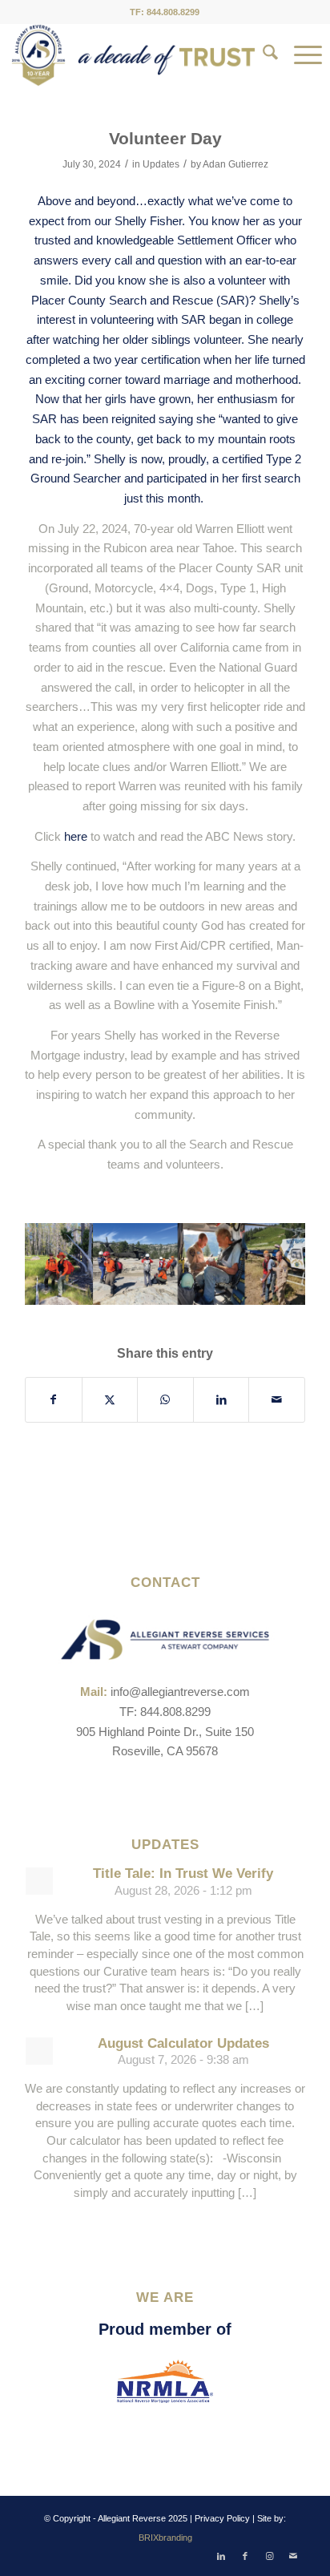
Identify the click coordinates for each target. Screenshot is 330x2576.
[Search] (262, 55)
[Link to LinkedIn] (221, 2556)
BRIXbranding (165, 2538)
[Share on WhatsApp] (165, 1400)
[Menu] (300, 55)
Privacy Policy (222, 2518)
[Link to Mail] (293, 2556)
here (76, 836)
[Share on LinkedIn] (221, 1400)
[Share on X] (110, 1400)
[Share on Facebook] (54, 1400)
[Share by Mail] (277, 1400)
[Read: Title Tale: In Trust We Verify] (39, 1881)
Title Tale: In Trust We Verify (183, 1873)
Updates (161, 164)
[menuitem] (262, 55)
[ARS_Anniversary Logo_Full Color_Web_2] (133, 55)
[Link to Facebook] (245, 2556)
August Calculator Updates (183, 2043)
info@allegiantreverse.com (180, 1692)
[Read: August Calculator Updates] (39, 2051)
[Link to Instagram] (269, 2556)
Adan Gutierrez (235, 164)
